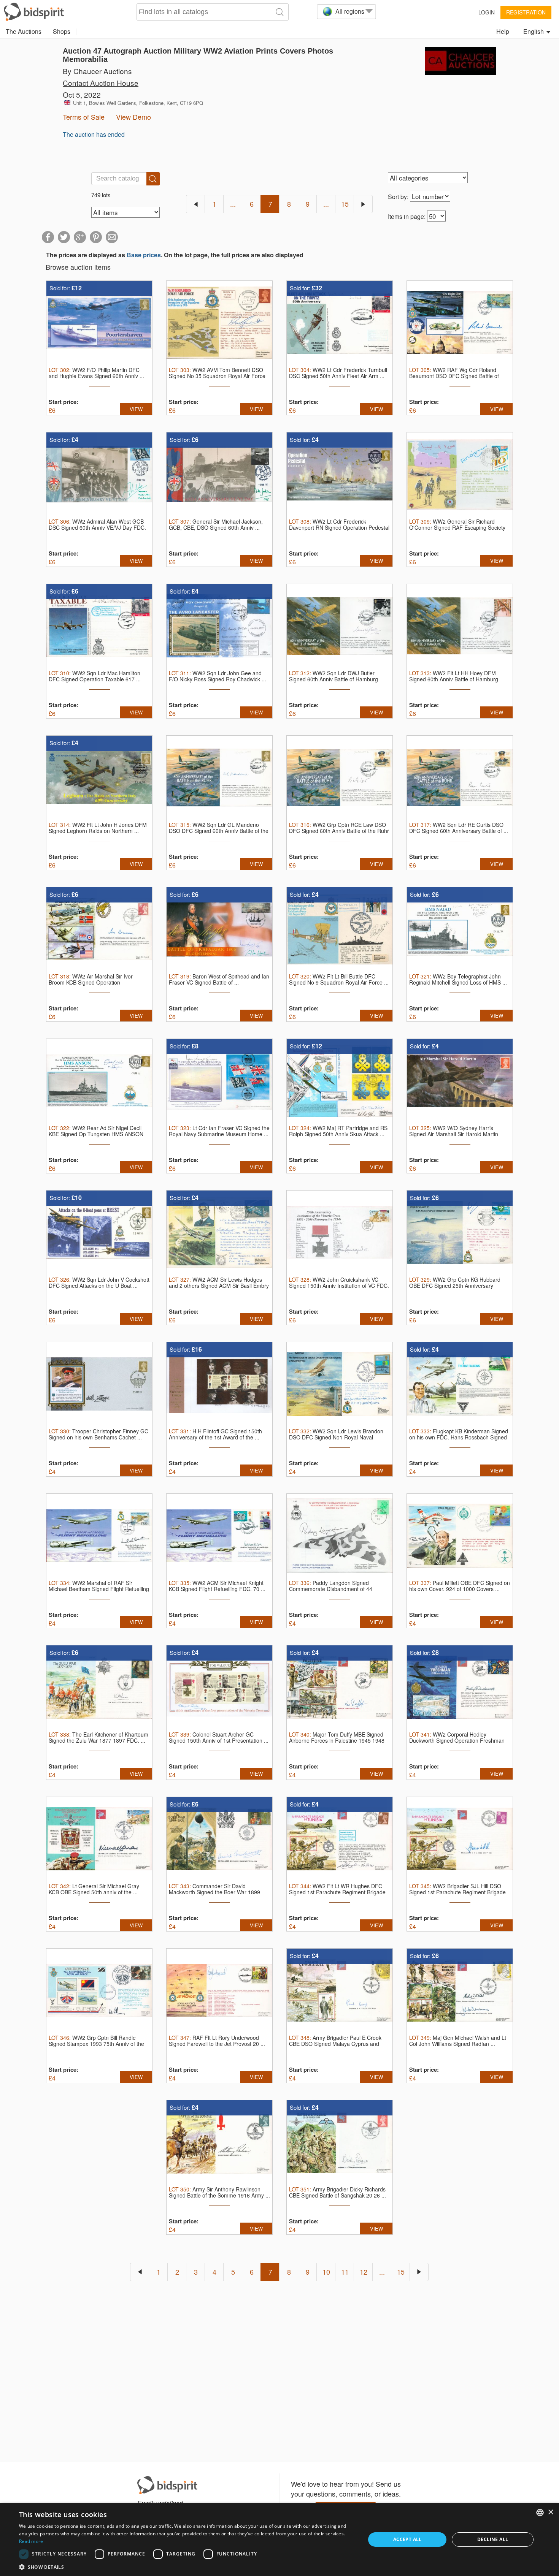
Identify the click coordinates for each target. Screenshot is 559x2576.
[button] (187, 2567)
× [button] (550, 2512)
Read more (31, 2541)
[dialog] (279, 2540)
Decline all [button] (493, 2539)
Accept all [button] (407, 2539)
